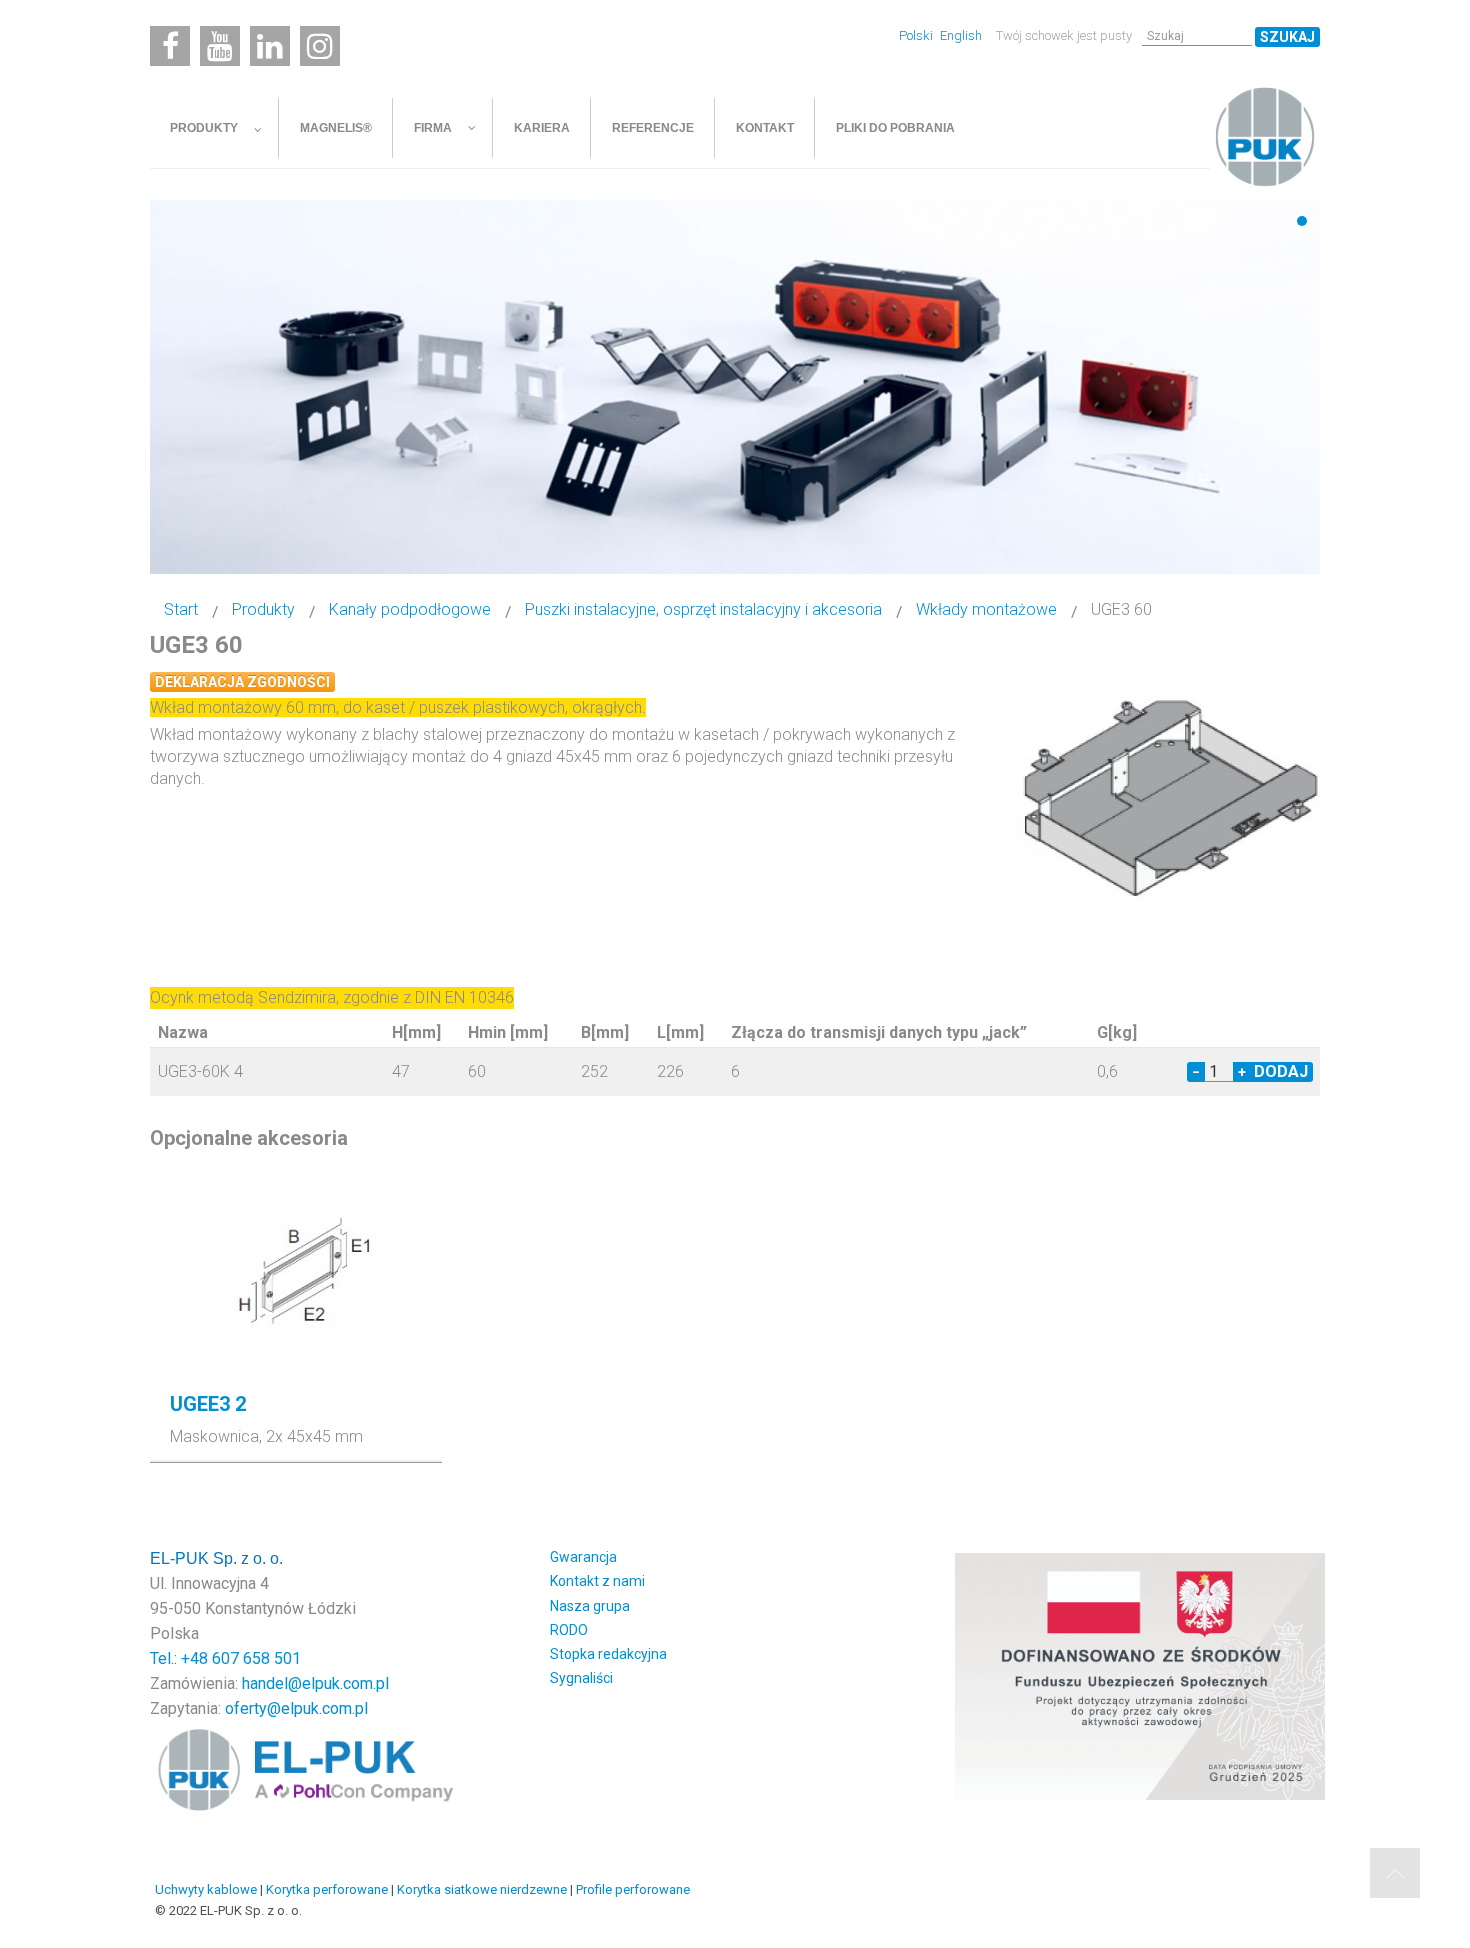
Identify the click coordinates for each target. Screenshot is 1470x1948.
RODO (569, 1630)
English (961, 35)
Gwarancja (583, 1557)
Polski (917, 35)
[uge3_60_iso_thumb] (1165, 794)
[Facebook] (170, 46)
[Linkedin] (270, 46)
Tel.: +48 (181, 1658)
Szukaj (1287, 37)
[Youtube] (220, 46)
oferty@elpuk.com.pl (296, 1708)
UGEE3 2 (208, 1404)
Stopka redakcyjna (608, 1654)
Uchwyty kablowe (206, 1889)
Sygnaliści (581, 1678)
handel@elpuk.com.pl (315, 1683)
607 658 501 (256, 1658)
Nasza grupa (590, 1606)
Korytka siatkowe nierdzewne (482, 1889)
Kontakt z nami (597, 1581)
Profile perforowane (633, 1889)
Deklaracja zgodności (242, 682)
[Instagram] (320, 46)
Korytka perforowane (327, 1889)
